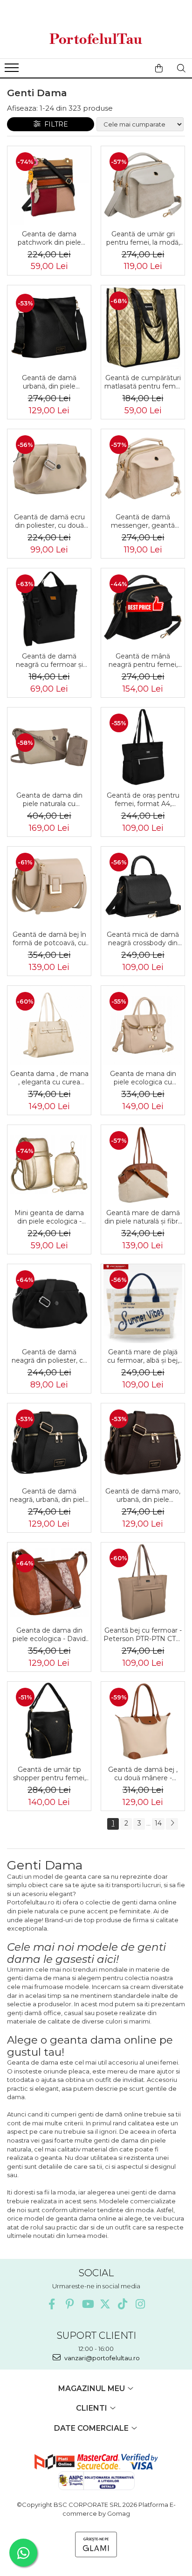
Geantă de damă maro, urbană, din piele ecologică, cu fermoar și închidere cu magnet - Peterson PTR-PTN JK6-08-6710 (143, 1495)
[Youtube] (87, 2304)
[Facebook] (52, 2304)
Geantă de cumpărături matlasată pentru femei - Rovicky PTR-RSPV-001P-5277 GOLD (143, 382)
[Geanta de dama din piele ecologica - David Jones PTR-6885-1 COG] (49, 1582)
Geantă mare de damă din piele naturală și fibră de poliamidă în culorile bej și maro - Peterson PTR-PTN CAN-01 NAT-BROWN (143, 1217)
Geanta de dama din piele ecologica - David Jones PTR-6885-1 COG (49, 1635)
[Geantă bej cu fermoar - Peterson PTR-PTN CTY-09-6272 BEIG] (143, 1582)
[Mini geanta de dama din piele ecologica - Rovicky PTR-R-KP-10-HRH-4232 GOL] (49, 1165)
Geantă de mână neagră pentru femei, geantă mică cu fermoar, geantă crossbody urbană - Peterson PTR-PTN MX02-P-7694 (143, 660)
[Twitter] (105, 2304)
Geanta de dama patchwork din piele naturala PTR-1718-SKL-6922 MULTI (49, 238)
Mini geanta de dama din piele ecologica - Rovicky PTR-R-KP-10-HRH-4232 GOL (49, 1217)
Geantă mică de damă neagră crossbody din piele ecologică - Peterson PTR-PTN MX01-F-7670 (143, 939)
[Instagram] (141, 2304)
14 (158, 1823)
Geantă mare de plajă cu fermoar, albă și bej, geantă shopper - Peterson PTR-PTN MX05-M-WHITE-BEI (143, 1356)
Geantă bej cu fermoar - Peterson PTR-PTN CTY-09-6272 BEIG (143, 1635)
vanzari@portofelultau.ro (101, 2358)
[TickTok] (123, 2304)
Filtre (54, 124)
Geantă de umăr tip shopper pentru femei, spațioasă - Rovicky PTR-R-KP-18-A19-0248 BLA (49, 1774)
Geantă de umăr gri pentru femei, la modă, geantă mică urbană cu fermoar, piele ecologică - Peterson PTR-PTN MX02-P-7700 (143, 238)
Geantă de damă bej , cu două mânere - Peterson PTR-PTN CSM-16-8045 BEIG (143, 1774)
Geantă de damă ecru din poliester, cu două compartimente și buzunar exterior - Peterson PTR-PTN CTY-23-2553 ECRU (49, 521)
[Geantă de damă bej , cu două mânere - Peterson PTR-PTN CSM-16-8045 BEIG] (143, 1721)
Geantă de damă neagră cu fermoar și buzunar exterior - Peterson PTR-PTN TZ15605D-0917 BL (49, 660)
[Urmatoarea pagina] (172, 1824)
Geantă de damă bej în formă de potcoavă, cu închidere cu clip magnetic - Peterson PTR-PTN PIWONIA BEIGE (49, 939)
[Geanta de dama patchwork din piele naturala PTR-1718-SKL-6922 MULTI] (49, 186)
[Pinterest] (70, 2304)
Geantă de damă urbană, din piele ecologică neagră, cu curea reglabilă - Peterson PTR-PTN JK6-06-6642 (49, 382)
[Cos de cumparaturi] (159, 68)
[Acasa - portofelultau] (96, 39)
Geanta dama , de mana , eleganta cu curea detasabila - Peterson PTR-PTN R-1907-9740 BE (49, 1078)
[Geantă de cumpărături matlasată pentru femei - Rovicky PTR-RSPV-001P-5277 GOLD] (143, 327)
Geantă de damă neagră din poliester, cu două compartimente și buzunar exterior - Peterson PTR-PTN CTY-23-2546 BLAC (49, 1356)
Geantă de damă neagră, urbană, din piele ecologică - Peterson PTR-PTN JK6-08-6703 (49, 1495)
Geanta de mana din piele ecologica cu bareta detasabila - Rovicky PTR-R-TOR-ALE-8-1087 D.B (143, 1078)
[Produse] (13, 71)
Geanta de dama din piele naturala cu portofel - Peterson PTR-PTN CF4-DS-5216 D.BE (49, 800)
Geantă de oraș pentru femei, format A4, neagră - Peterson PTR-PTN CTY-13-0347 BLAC (143, 800)
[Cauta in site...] (181, 68)
